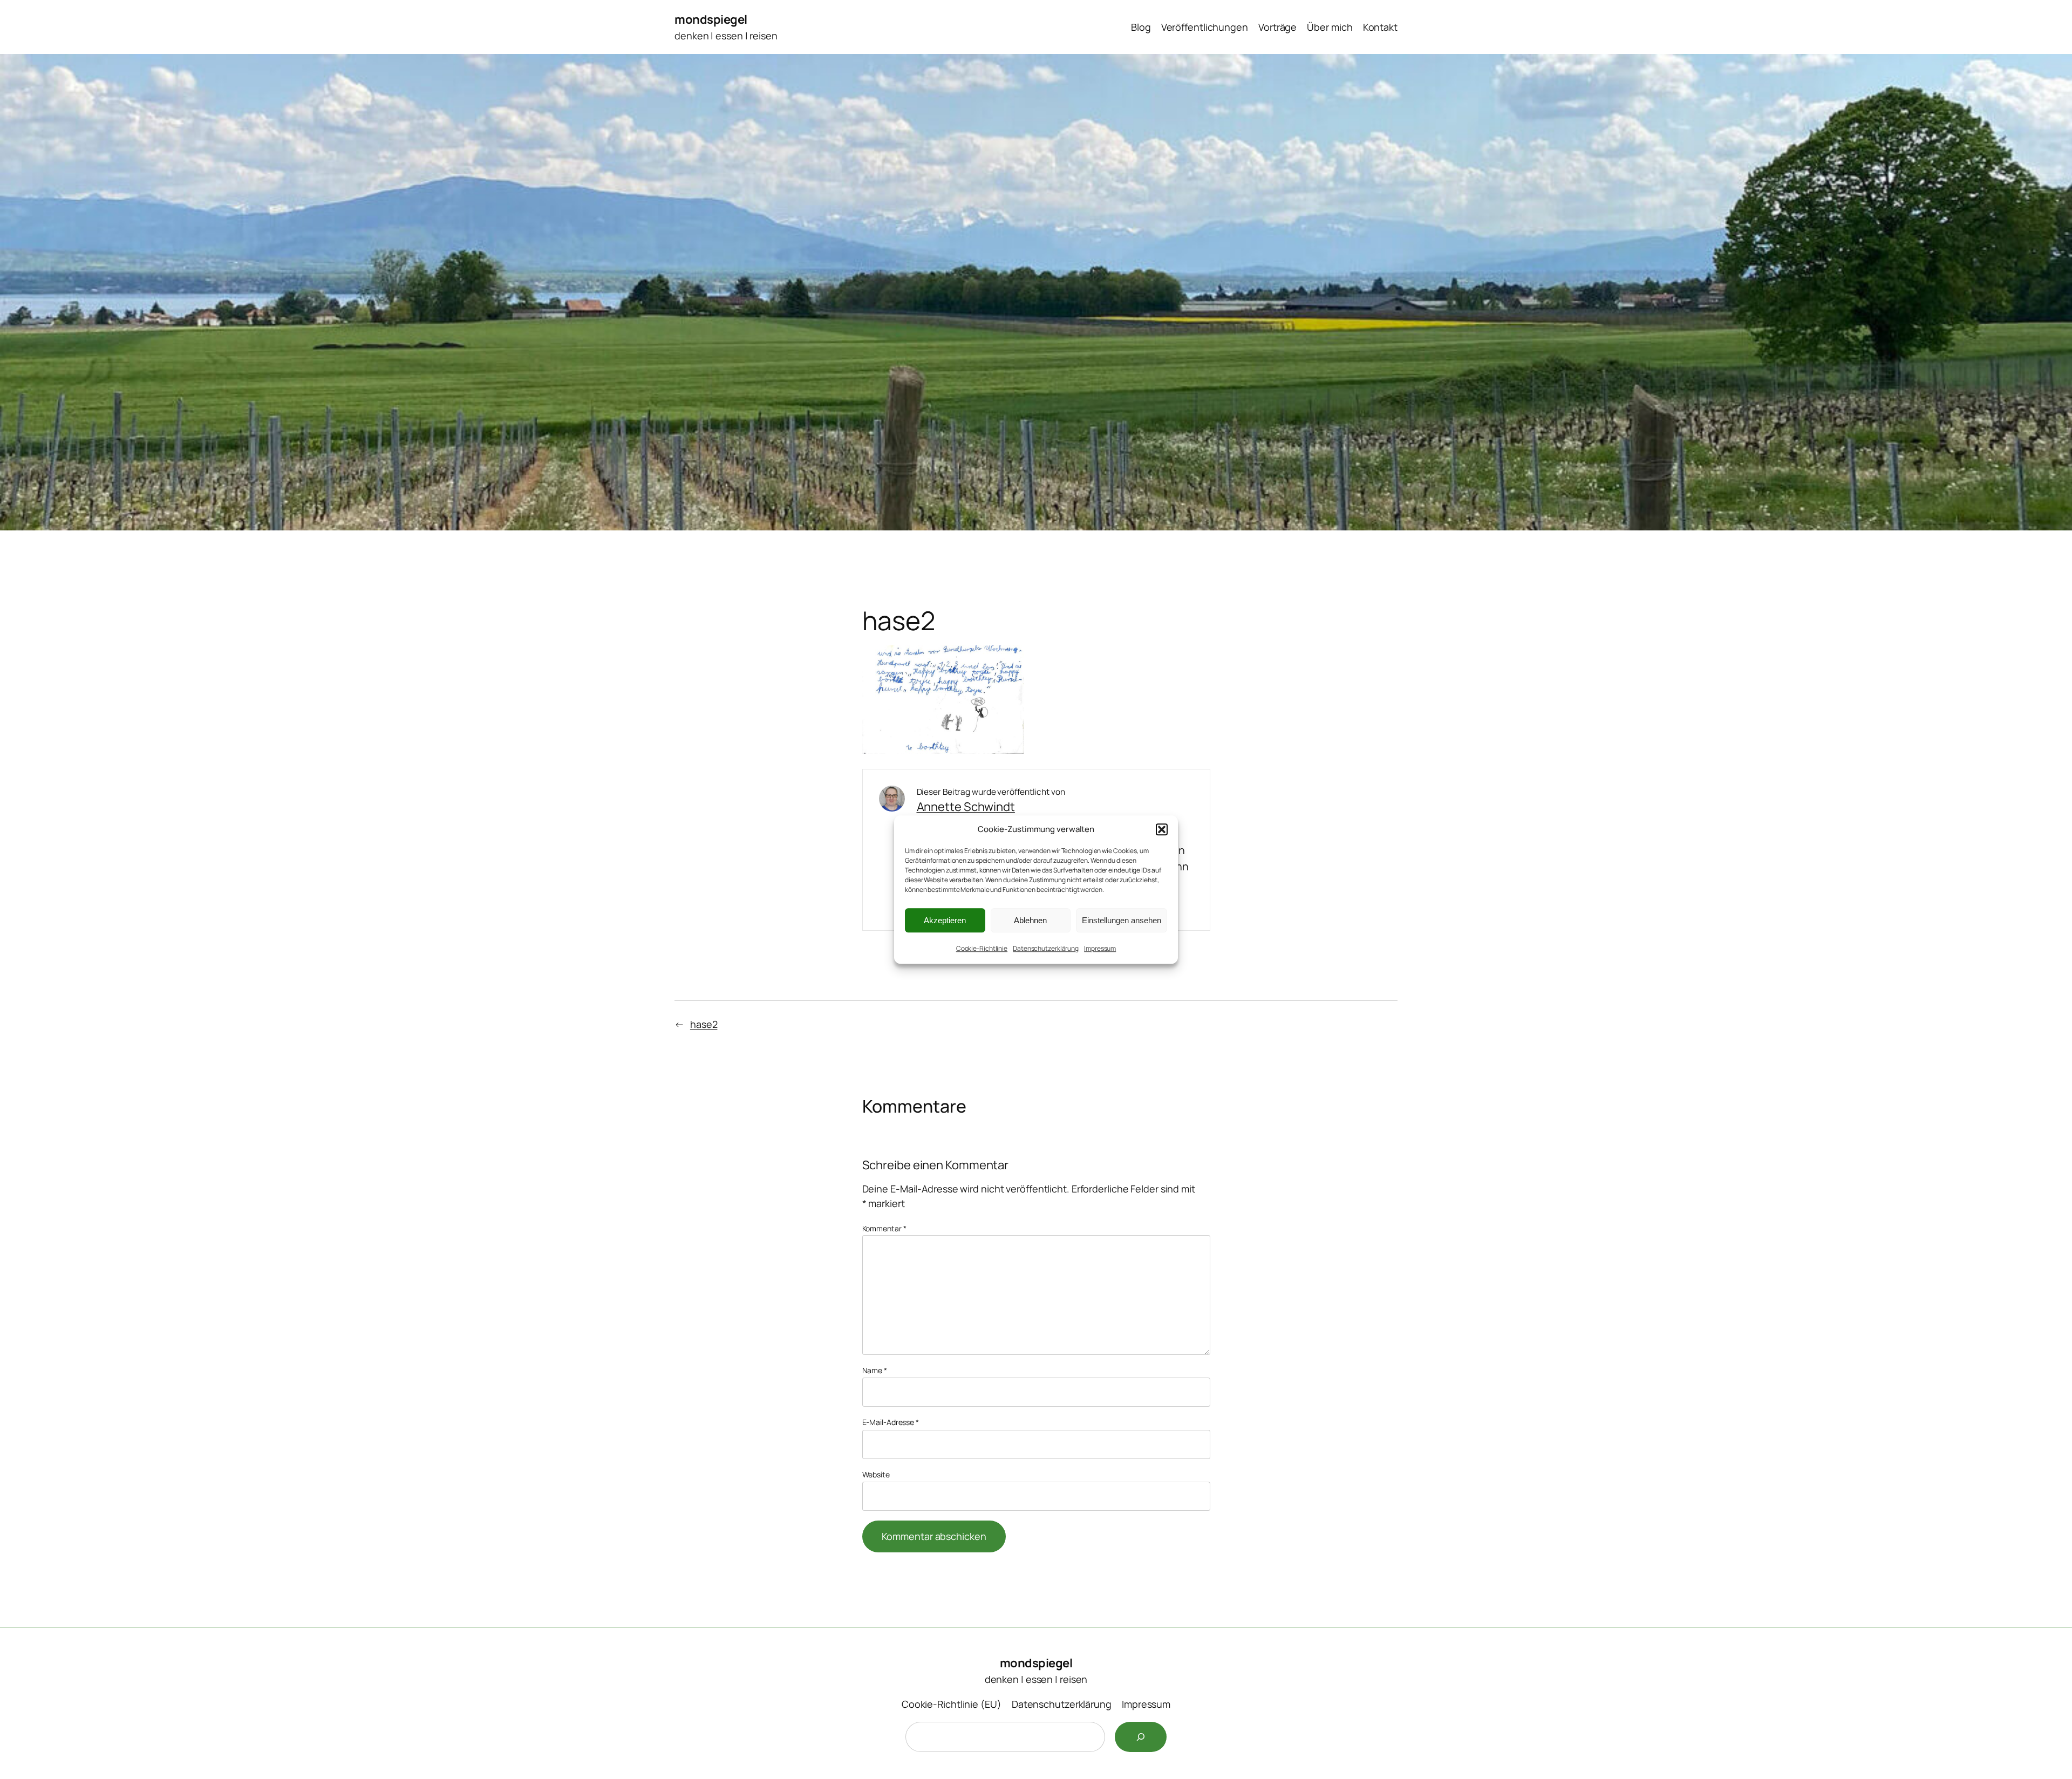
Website (876, 1474)
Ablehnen (1030, 920)
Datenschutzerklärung (1046, 948)
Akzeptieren (945, 920)
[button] (1162, 829)
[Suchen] (1141, 1737)
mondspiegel (711, 19)
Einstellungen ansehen (1122, 920)
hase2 (704, 1024)
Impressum (1100, 948)
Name (875, 1370)
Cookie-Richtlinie (982, 948)
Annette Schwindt (966, 807)
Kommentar (884, 1228)
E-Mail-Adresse (891, 1422)
